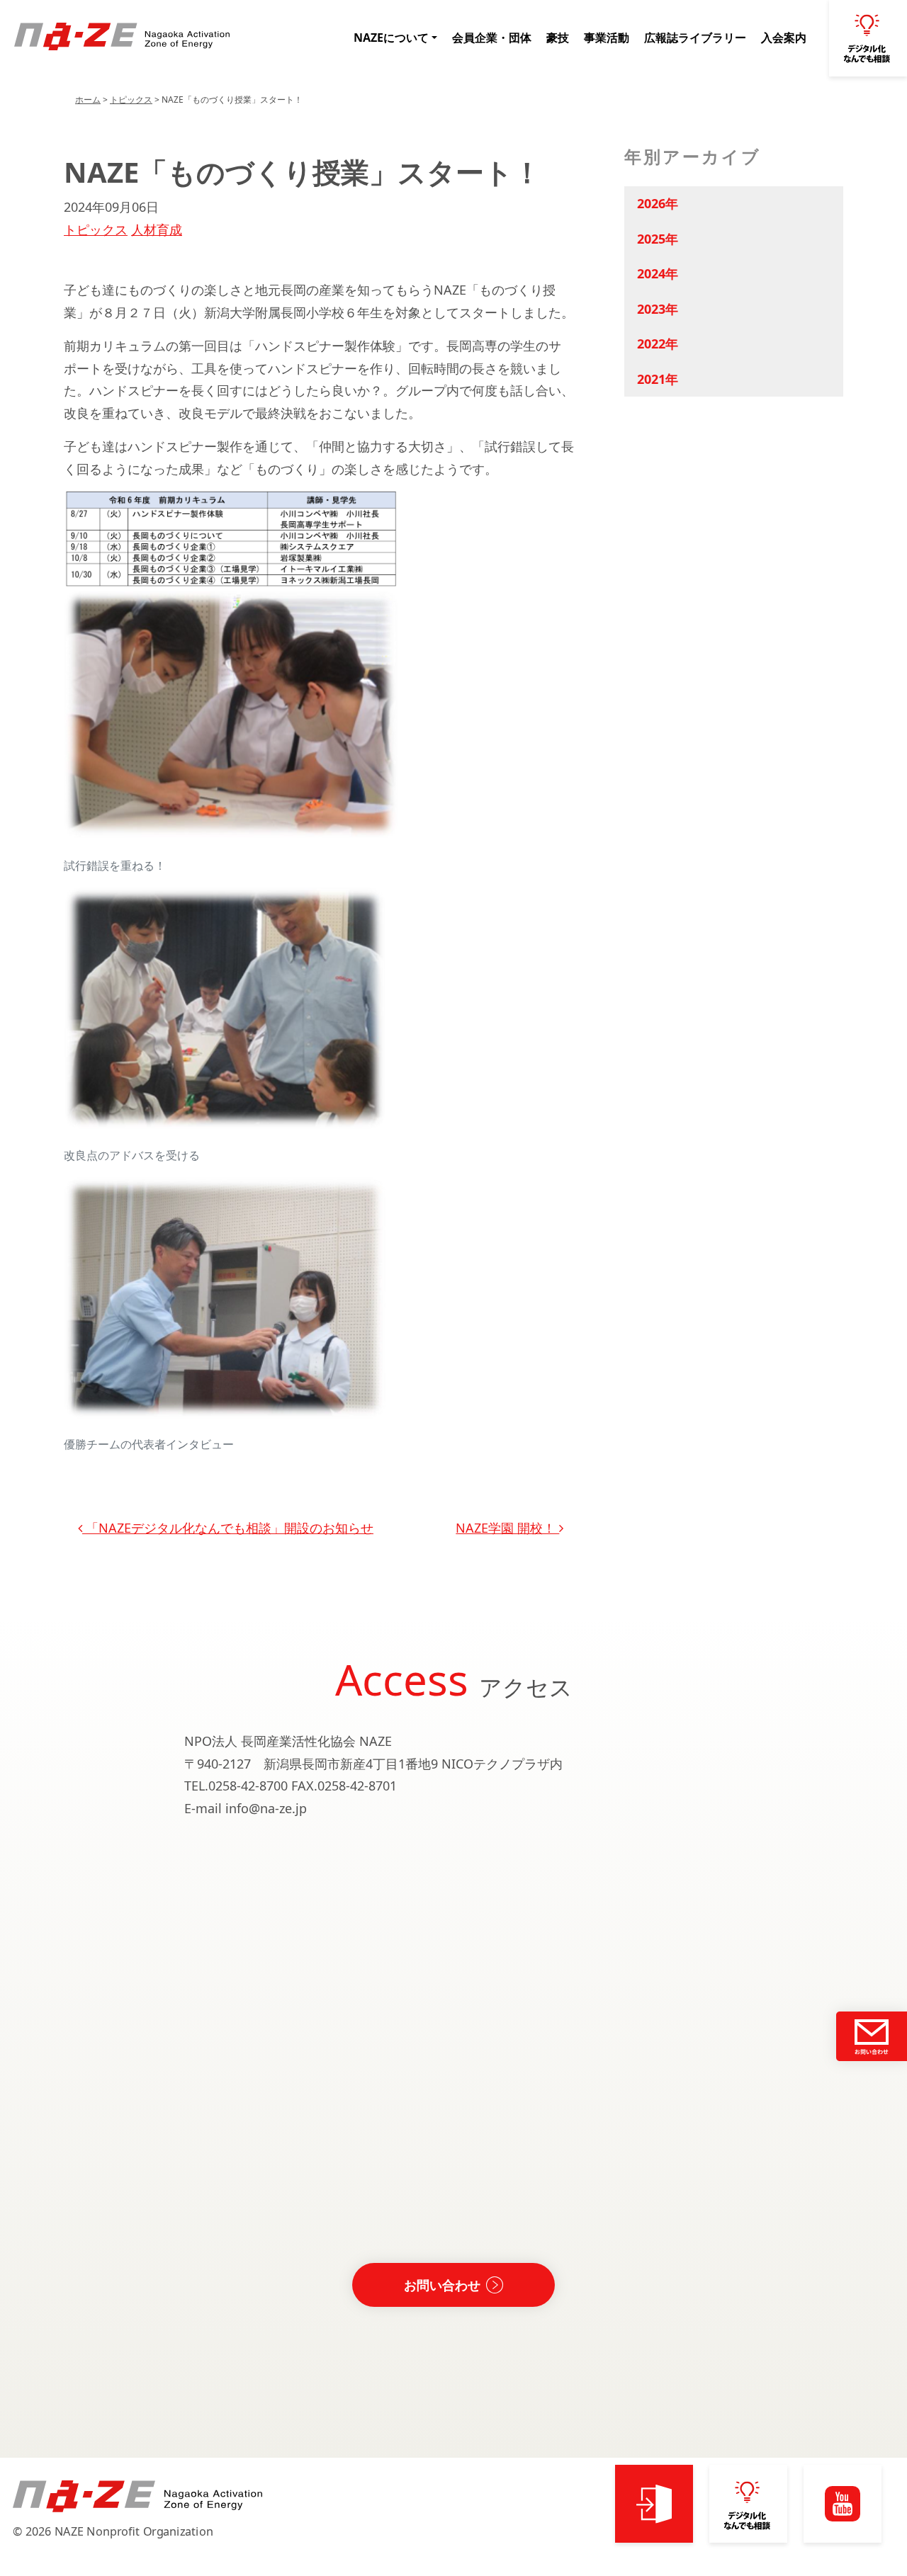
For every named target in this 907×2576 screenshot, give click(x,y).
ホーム (88, 100)
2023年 (658, 309)
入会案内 (784, 38)
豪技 (558, 38)
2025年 (658, 239)
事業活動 (607, 38)
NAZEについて (391, 38)
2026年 (658, 203)
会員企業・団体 (492, 38)
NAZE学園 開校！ (507, 1528)
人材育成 (157, 229)
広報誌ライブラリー (695, 38)
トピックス (131, 100)
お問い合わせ (442, 2285)
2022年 (658, 344)
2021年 (658, 379)
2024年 (658, 273)
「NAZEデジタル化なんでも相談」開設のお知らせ (228, 1528)
